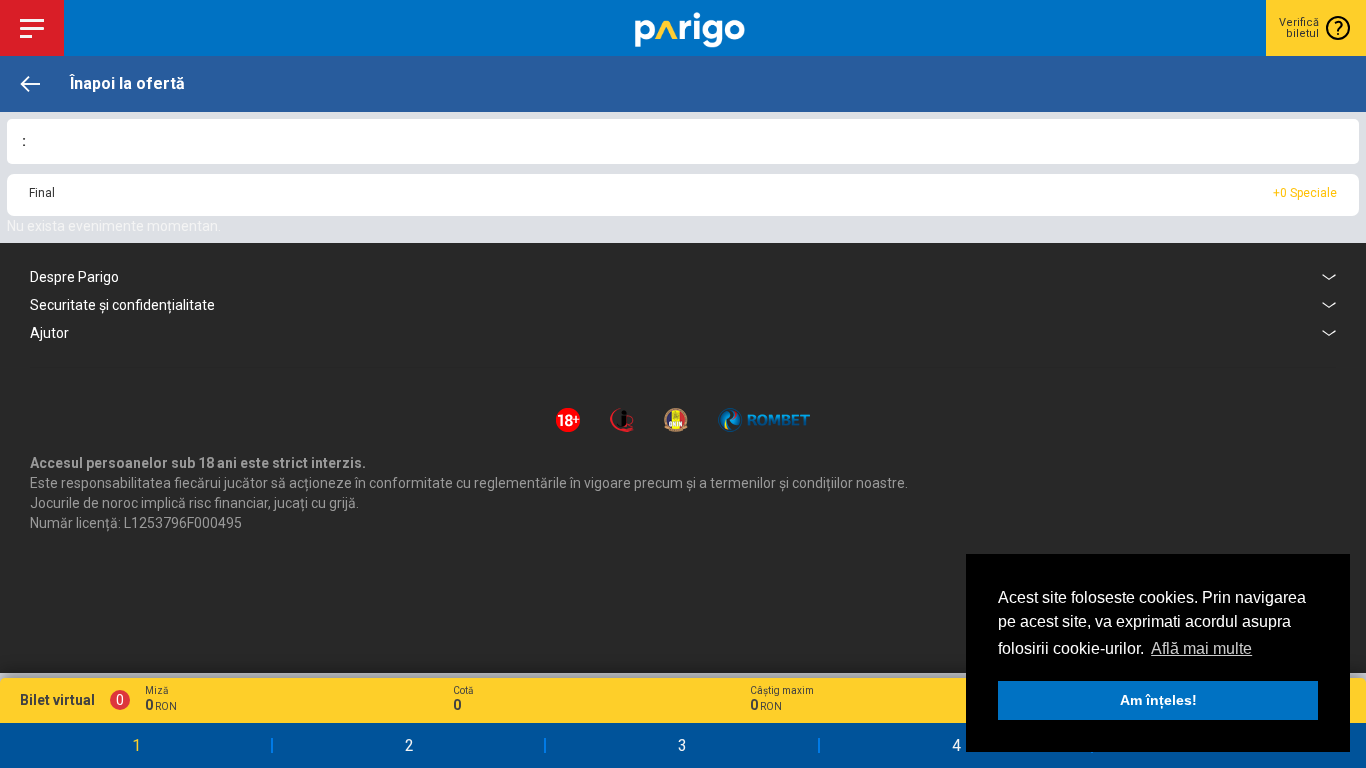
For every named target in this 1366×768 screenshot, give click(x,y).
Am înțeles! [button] (1158, 700)
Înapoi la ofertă (127, 83)
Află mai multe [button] (1201, 648)
